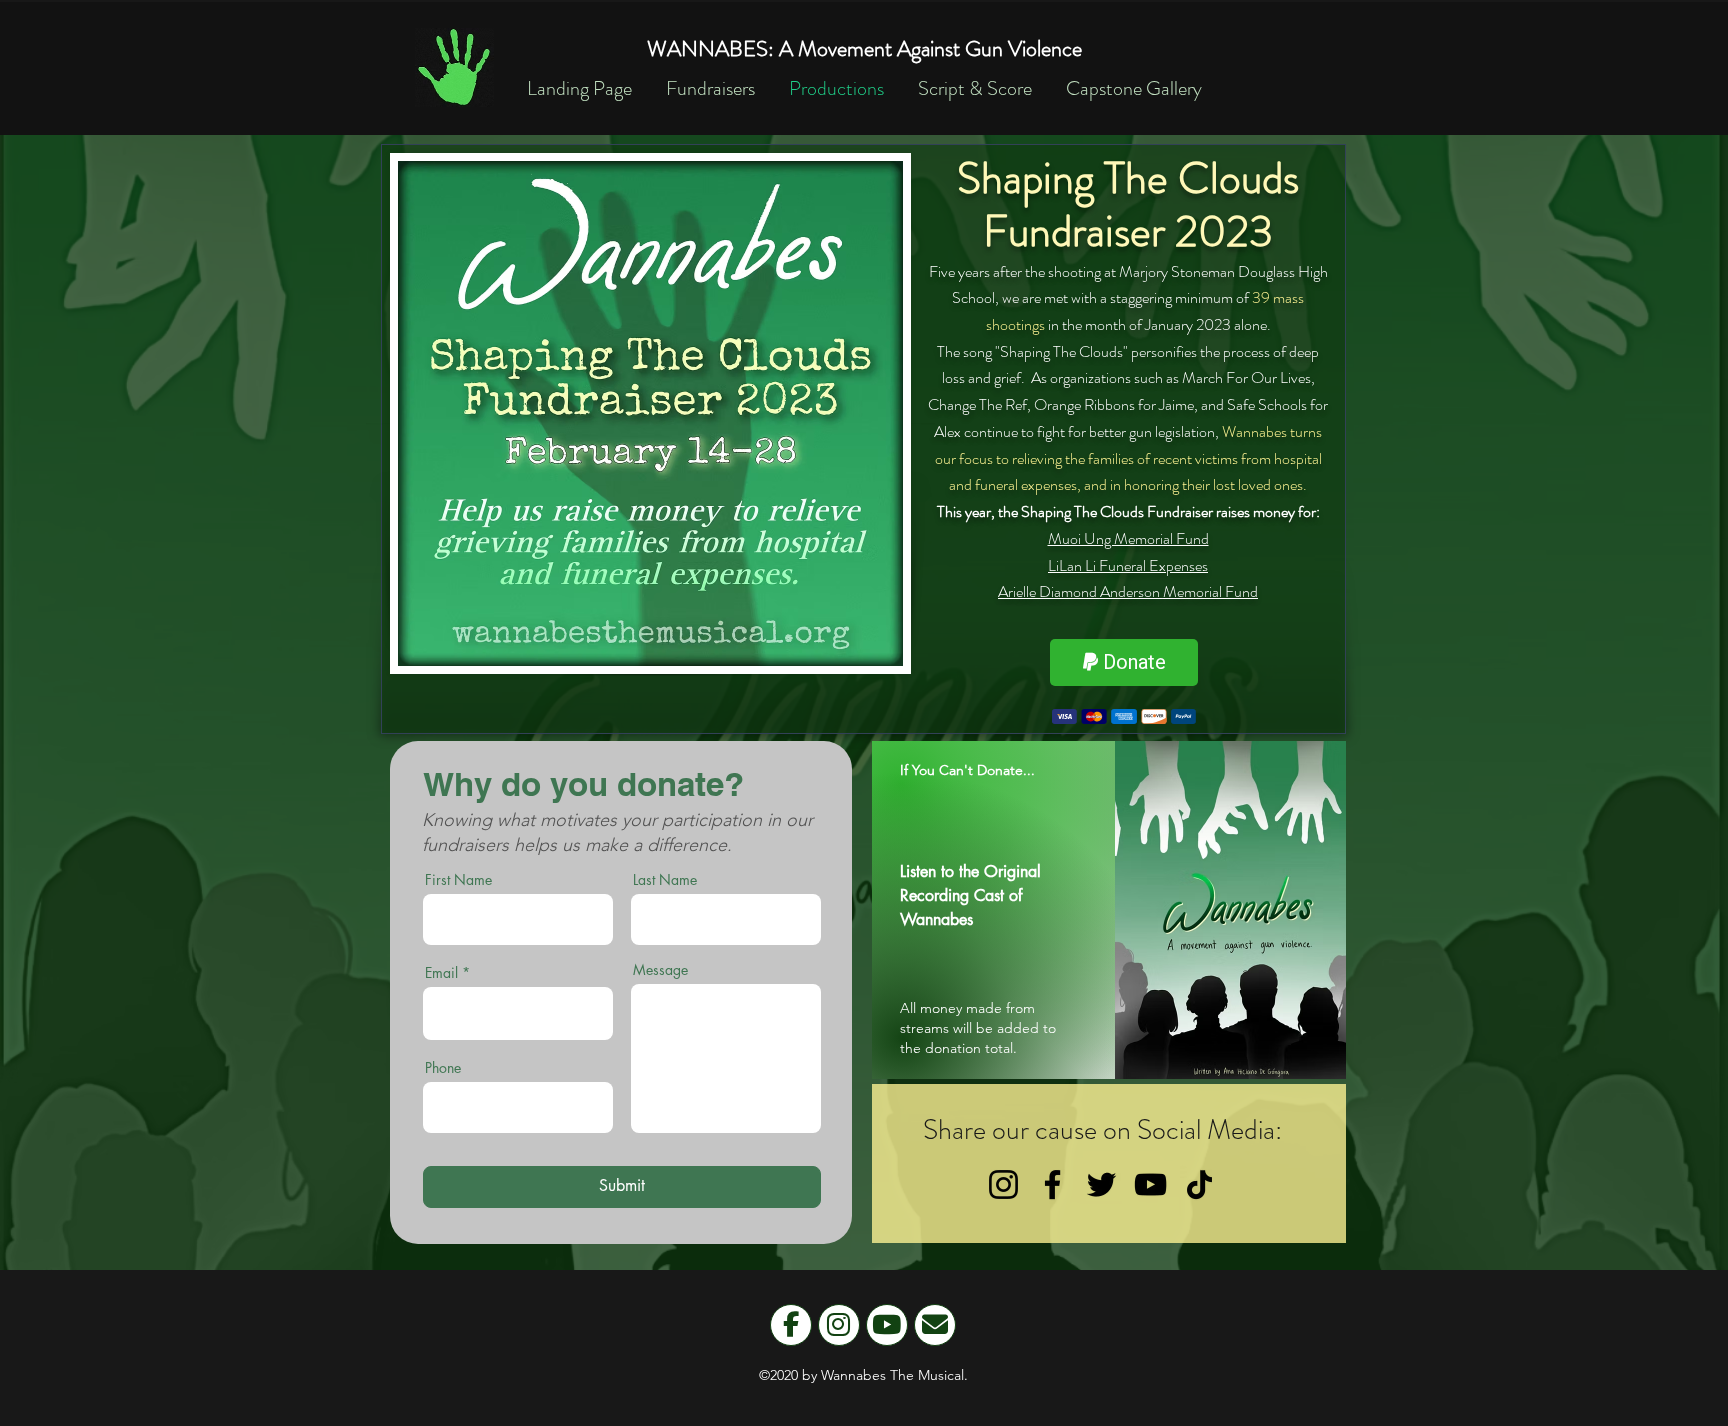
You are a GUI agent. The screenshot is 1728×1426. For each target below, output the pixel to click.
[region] (1109, 910)
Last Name (665, 880)
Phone (443, 1068)
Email (441, 973)
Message (660, 970)
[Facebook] (1052, 1184)
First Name (458, 880)
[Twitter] (1101, 1184)
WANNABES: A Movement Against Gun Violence (864, 48)
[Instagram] (1003, 1184)
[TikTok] (1199, 1184)
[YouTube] (1150, 1184)
